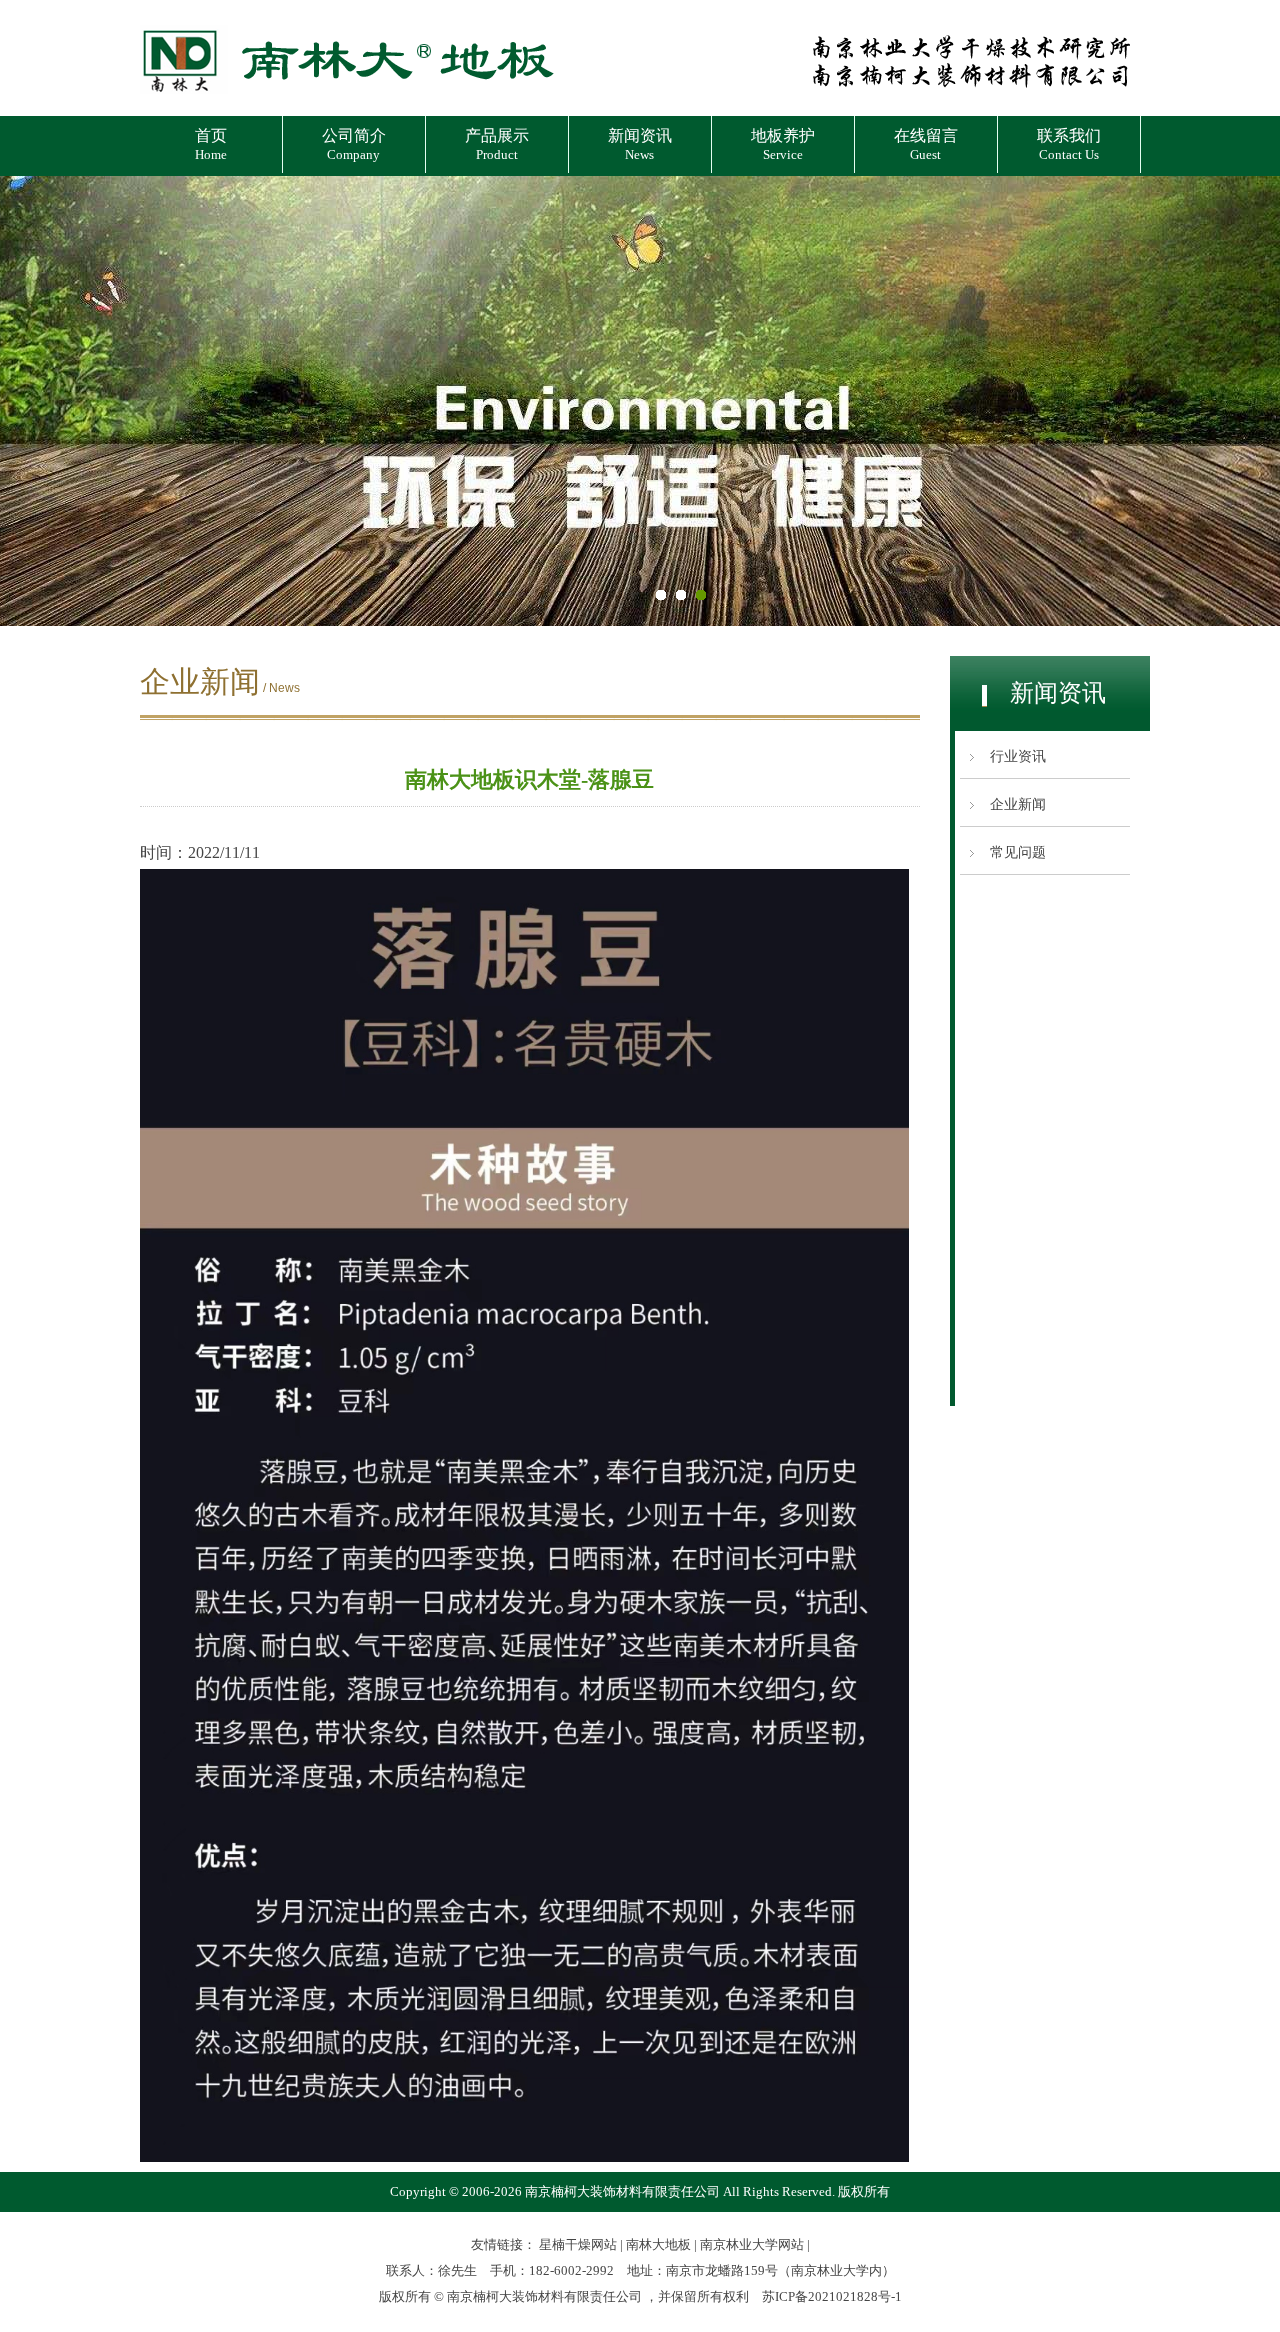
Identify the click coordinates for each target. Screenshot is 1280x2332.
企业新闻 (1018, 804)
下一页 (1245, 401)
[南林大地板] (347, 96)
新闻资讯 (640, 144)
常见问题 (1018, 852)
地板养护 (783, 144)
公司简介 (354, 144)
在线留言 (926, 144)
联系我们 (1069, 144)
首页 (211, 144)
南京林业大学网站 (752, 2244)
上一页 (35, 401)
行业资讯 (1018, 756)
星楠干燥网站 (578, 2244)
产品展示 (497, 144)
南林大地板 (658, 2244)
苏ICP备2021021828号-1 (832, 2296)
